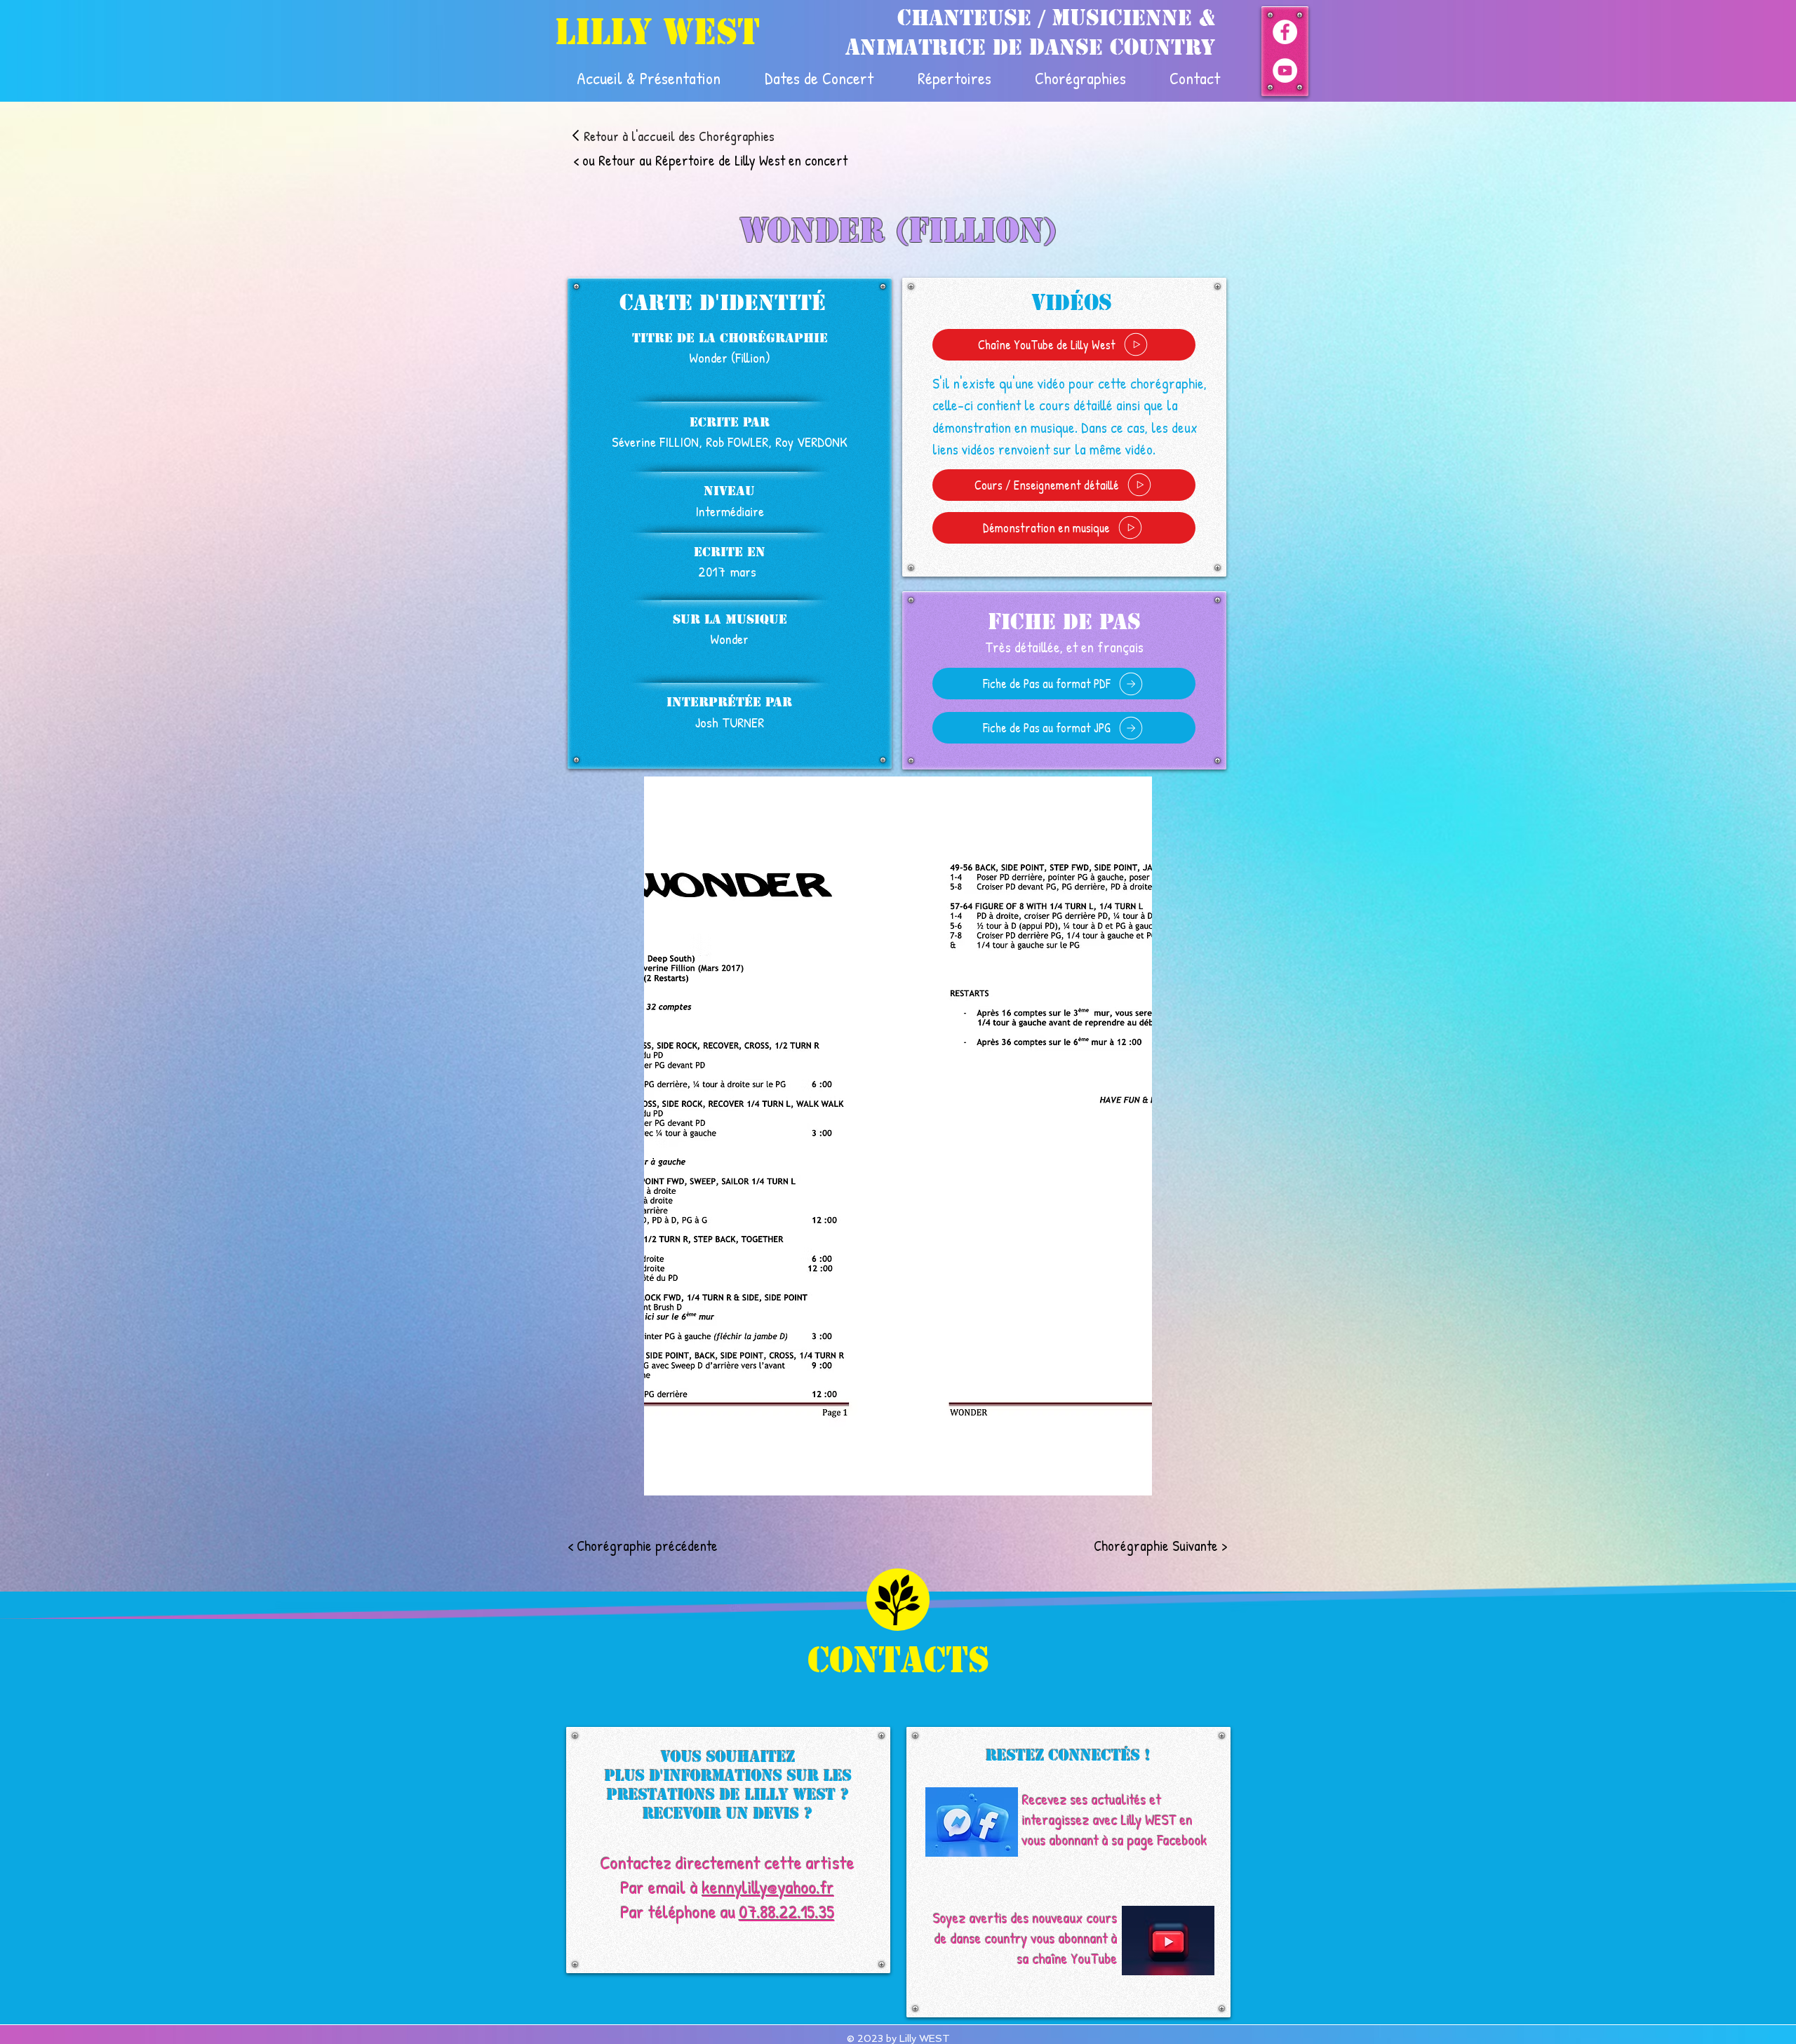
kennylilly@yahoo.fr (768, 1887)
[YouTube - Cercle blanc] (1285, 70)
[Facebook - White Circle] (1285, 32)
